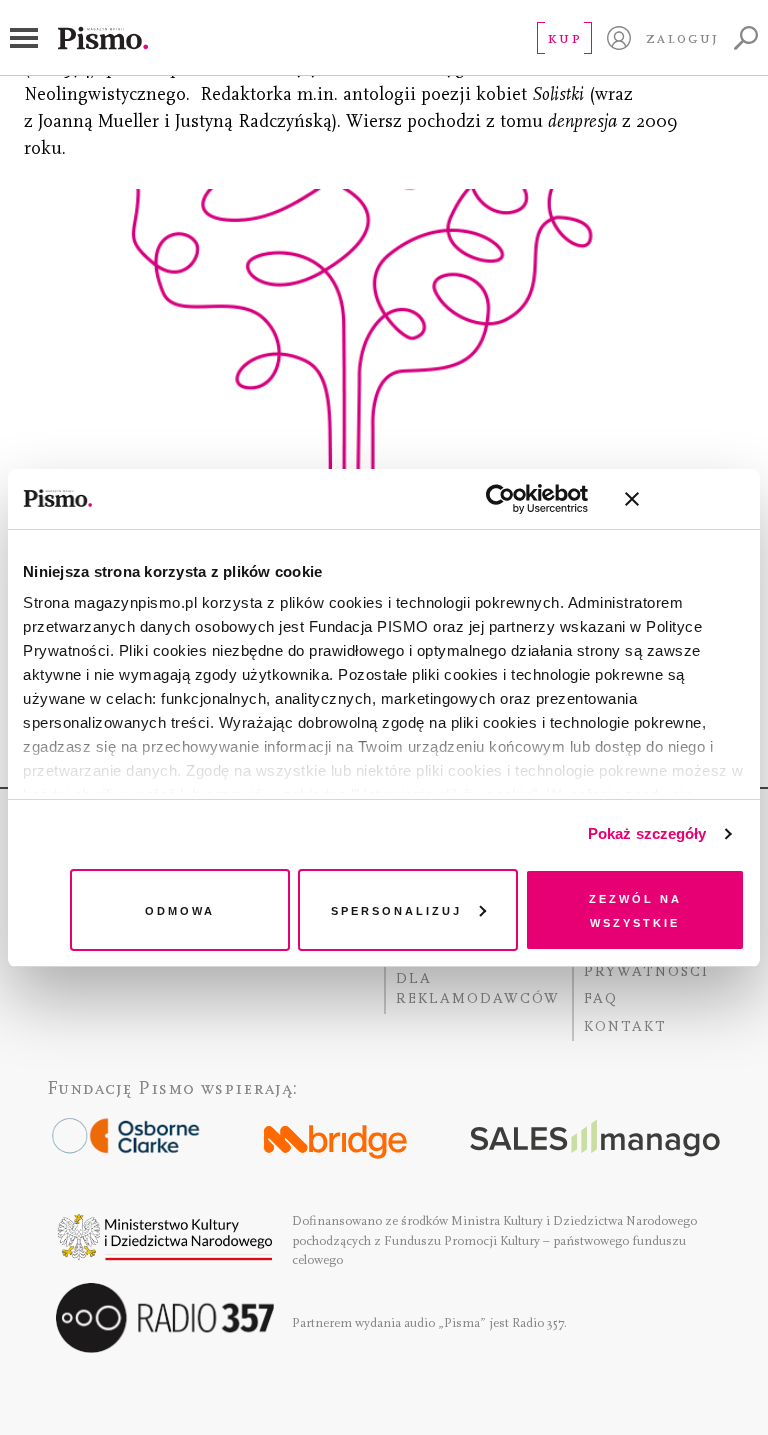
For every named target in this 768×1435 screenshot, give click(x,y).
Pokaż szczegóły (647, 833)
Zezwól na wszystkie (635, 909)
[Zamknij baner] (685, 499)
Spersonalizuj (396, 909)
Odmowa (180, 909)
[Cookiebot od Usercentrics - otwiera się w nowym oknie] (500, 499)
